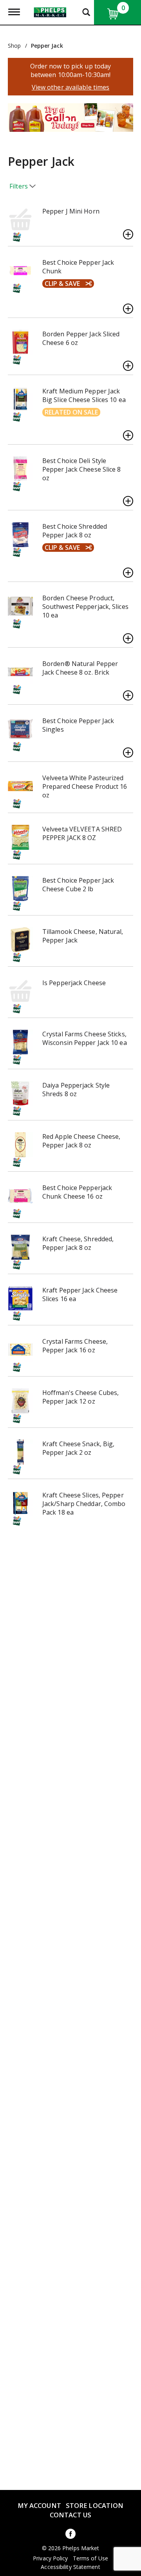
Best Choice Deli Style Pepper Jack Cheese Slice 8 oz (82, 469)
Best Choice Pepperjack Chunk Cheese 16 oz (77, 1192)
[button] (66, 120)
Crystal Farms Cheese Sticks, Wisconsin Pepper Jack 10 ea (85, 1038)
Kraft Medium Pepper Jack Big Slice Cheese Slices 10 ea (84, 395)
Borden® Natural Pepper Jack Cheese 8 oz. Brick (80, 668)
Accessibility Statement (70, 2567)
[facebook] (70, 2535)
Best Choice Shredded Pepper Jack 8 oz (75, 531)
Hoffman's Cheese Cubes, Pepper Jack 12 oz (80, 1397)
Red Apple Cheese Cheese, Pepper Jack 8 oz (81, 1141)
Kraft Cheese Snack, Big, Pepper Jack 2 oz (78, 1448)
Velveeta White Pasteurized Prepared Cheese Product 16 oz (85, 786)
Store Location (95, 2505)
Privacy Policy (50, 2558)
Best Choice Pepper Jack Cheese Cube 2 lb (78, 885)
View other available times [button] (71, 87)
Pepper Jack (47, 46)
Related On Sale (71, 412)
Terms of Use (90, 2558)
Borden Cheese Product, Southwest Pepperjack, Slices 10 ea (85, 607)
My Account (39, 2505)
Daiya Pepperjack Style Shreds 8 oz (76, 1090)
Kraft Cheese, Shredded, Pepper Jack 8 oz (78, 1243)
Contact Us (70, 2515)
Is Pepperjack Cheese (74, 983)
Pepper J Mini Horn (71, 211)
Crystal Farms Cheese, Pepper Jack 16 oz (75, 1346)
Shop (14, 46)
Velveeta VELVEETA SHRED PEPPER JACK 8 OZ (82, 833)
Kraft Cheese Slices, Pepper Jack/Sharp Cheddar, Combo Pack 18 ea (84, 1504)
